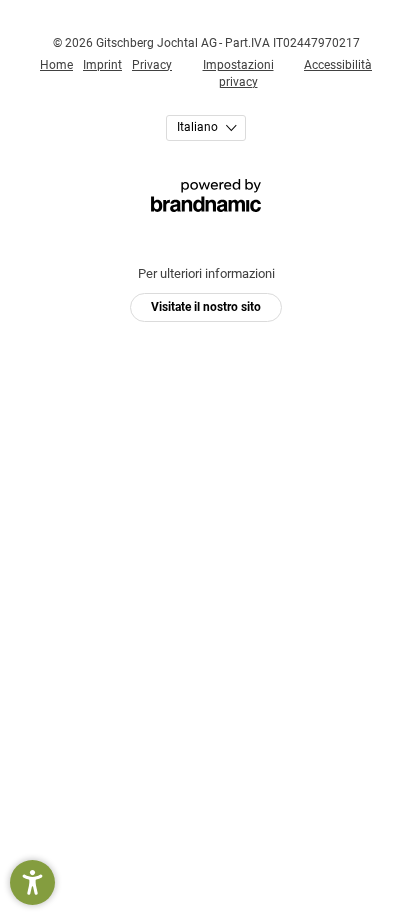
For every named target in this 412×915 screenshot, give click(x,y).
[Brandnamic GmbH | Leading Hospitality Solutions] (206, 195)
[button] (32, 882)
